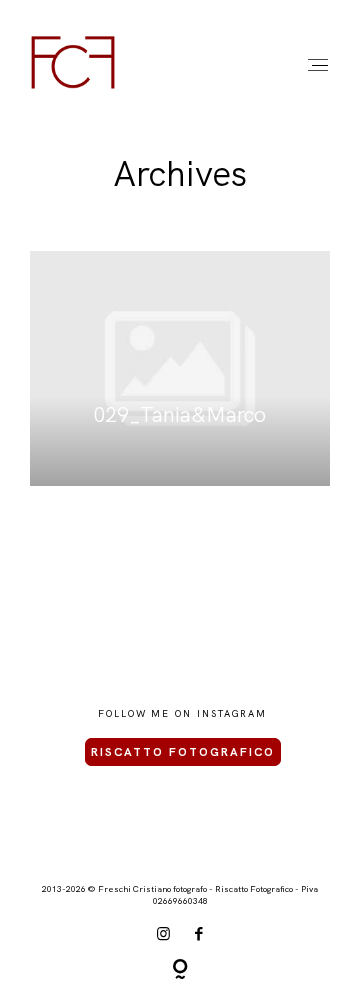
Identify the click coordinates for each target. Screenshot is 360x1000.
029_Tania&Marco (180, 368)
